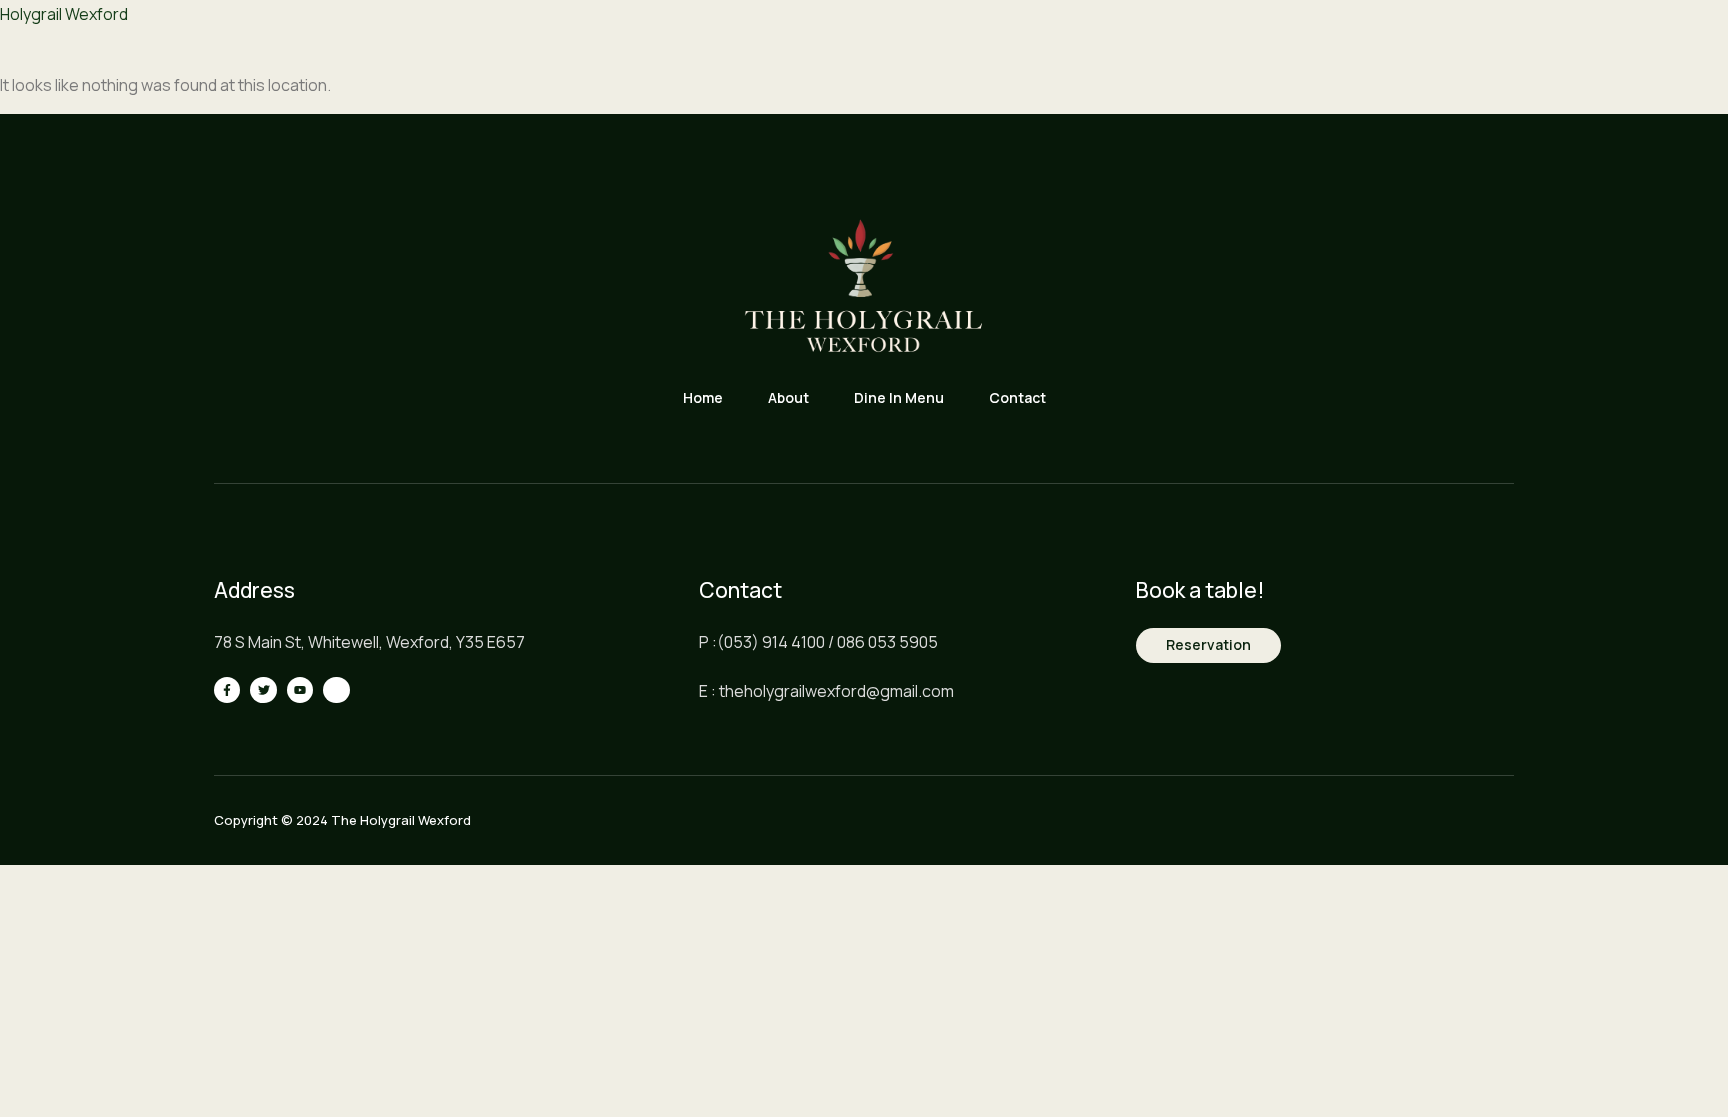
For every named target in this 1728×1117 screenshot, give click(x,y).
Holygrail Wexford (64, 14)
